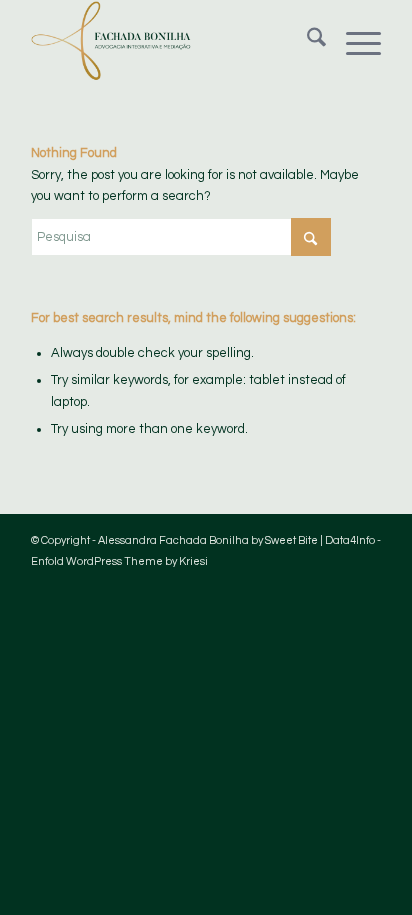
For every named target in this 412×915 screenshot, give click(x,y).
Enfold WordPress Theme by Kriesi (119, 561)
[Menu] (353, 41)
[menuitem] (306, 41)
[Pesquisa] (306, 41)
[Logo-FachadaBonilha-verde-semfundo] (171, 41)
